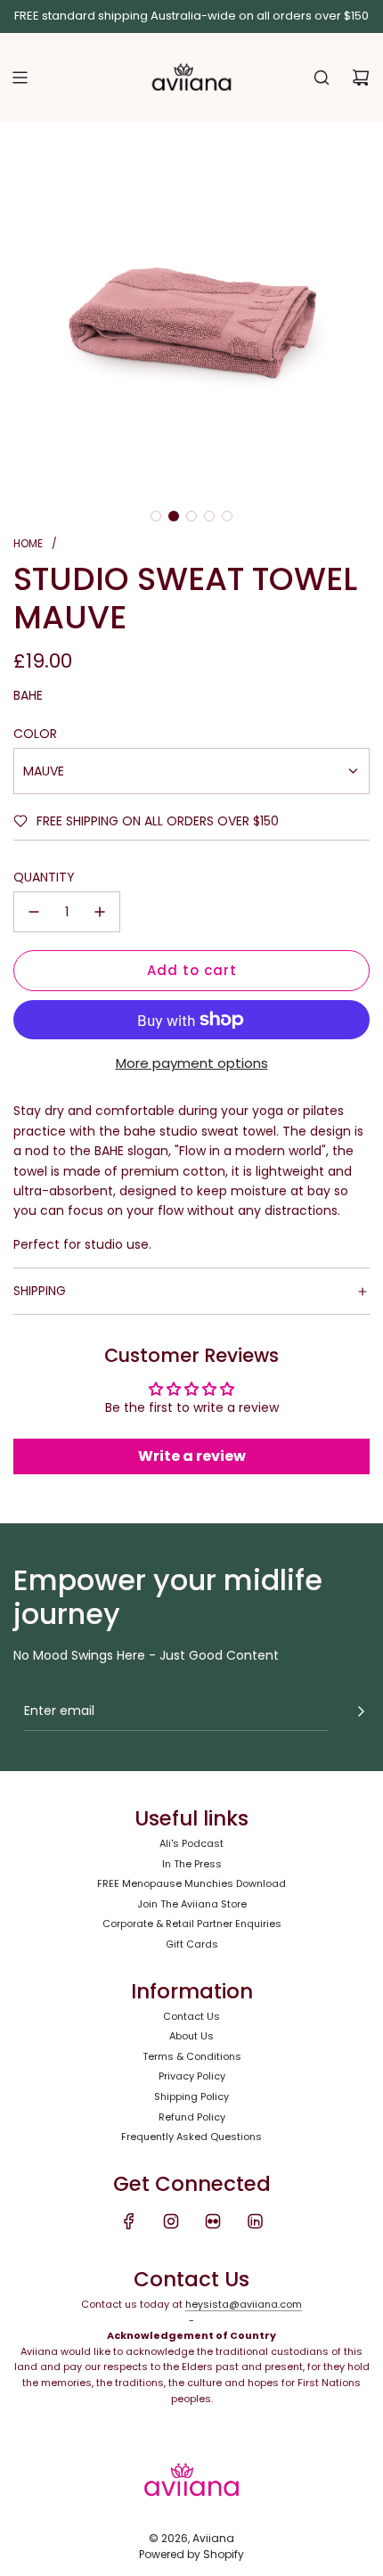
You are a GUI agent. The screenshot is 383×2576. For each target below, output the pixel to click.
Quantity (44, 877)
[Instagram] (171, 2221)
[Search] (322, 78)
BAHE (28, 695)
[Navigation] (20, 78)
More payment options (192, 1063)
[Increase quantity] (100, 912)
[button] (156, 516)
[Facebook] (129, 2221)
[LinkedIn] (255, 2221)
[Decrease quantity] (34, 912)
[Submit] (361, 1711)
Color (35, 734)
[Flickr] (213, 2221)
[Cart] (361, 78)
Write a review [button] (192, 1456)
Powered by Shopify (191, 2554)
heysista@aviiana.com (244, 2304)
